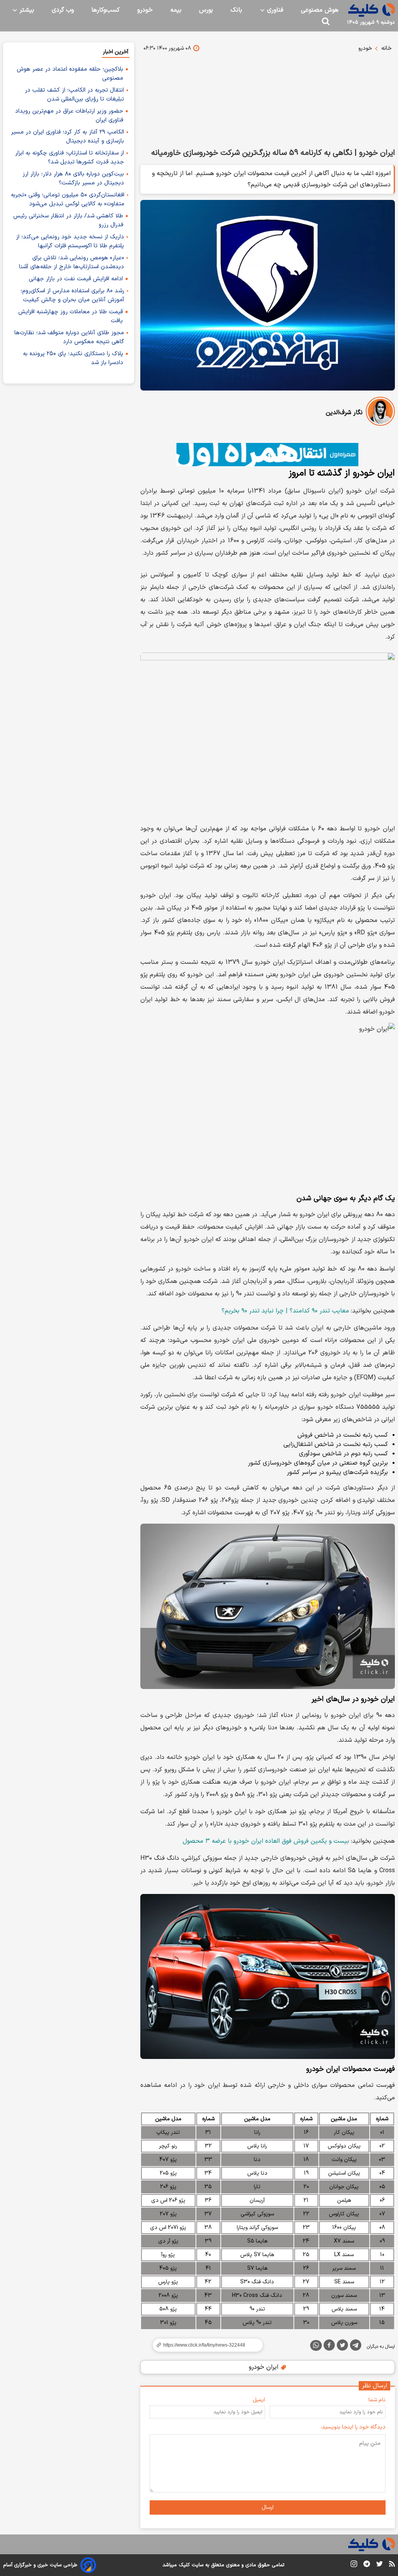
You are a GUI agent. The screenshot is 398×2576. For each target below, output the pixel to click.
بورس (206, 10)
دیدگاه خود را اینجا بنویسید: (353, 2427)
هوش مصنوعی (320, 10)
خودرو (145, 10)
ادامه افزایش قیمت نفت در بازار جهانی (76, 279)
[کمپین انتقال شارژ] (268, 455)
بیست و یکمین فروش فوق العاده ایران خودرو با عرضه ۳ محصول (266, 1841)
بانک (236, 10)
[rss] (392, 2565)
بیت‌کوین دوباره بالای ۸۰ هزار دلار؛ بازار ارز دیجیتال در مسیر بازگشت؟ (73, 179)
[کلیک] (372, 10)
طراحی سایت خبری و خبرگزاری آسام (40, 2565)
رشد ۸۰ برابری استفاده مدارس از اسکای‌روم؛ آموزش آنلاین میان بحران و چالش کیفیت (72, 295)
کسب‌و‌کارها (106, 10)
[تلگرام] (356, 2347)
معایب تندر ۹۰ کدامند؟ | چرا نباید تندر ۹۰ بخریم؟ (285, 1311)
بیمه (176, 10)
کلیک (184, 2565)
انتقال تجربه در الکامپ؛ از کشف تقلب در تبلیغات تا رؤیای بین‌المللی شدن (74, 95)
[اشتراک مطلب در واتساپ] (316, 2345)
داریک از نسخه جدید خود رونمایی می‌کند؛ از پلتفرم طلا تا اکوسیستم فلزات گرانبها (70, 241)
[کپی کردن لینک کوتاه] (204, 2345)
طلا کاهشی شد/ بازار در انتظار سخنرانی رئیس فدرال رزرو (68, 220)
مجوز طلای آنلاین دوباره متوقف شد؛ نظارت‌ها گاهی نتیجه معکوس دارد (69, 337)
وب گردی (63, 10)
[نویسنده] (380, 413)
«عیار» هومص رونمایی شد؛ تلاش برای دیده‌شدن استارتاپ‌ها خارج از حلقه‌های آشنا (72, 262)
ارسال (268, 2507)
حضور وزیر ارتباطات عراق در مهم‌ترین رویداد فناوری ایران (69, 116)
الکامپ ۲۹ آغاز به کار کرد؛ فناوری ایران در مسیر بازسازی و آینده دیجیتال (67, 137)
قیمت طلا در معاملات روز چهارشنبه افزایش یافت (71, 316)
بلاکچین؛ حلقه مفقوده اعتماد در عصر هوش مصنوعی (70, 74)
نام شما (377, 2400)
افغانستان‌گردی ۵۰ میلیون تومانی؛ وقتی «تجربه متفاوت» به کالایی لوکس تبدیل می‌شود (68, 200)
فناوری (274, 10)
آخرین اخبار (116, 52)
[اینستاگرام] (354, 2565)
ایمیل (259, 2400)
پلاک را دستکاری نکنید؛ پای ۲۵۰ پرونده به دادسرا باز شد (73, 358)
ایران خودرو (264, 2367)
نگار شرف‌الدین (344, 413)
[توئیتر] (342, 2347)
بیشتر (26, 10)
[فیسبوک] (329, 2347)
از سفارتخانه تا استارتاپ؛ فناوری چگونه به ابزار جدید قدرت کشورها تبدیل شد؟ (70, 158)
